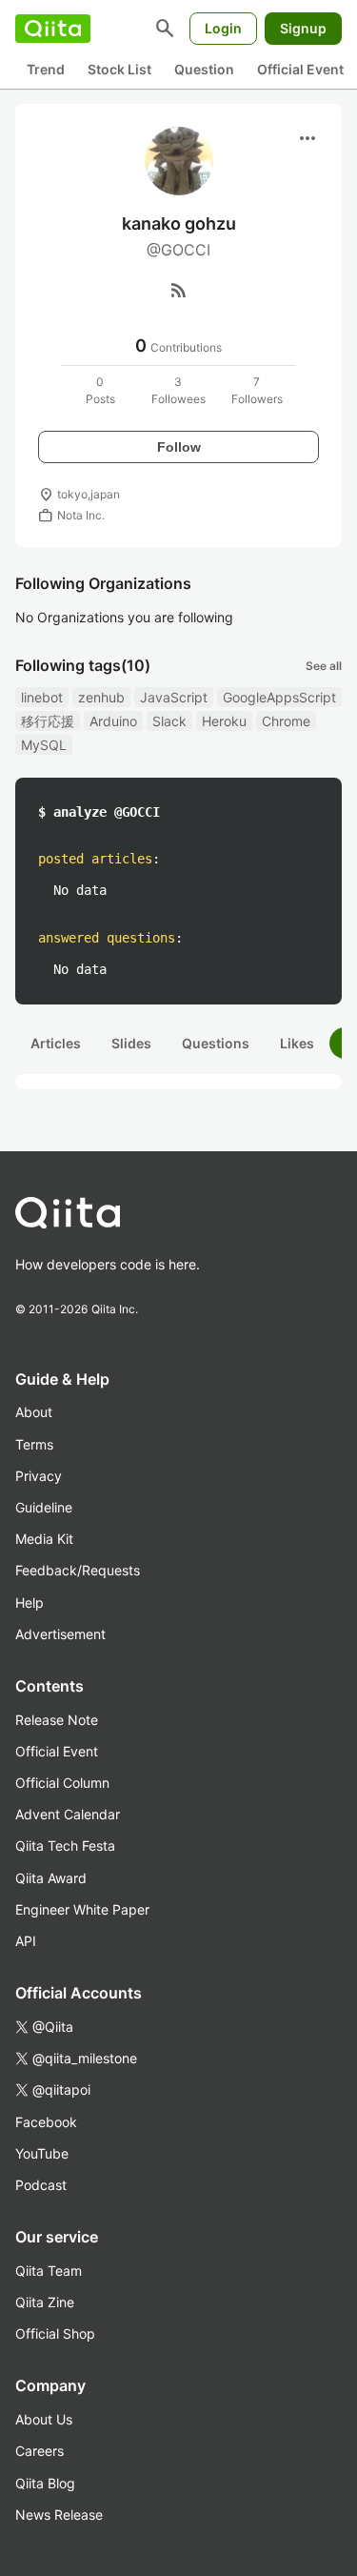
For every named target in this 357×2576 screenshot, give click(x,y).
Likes (297, 1043)
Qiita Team (49, 2271)
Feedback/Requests (78, 1570)
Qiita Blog (45, 2483)
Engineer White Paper (82, 1909)
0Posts (100, 390)
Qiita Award (51, 1878)
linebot (42, 697)
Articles (56, 1043)
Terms (34, 1444)
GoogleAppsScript (279, 697)
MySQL (44, 745)
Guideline (44, 1507)
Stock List (119, 69)
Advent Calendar (68, 1814)
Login (223, 28)
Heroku (224, 721)
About (34, 1412)
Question (204, 69)
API (26, 1941)
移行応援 (48, 721)
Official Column (62, 1783)
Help (30, 1602)
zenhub (101, 697)
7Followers (257, 390)
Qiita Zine (45, 2302)
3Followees (178, 390)
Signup (303, 28)
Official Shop (55, 2333)
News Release (59, 2515)
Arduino (113, 721)
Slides (131, 1043)
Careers (40, 2451)
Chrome (286, 721)
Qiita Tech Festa (65, 1846)
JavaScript (174, 697)
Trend (46, 69)
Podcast (41, 2185)
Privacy (39, 1476)
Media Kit (44, 1539)
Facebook (46, 2122)
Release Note (57, 1720)
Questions (216, 1043)
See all (324, 666)
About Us (44, 2419)
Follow (179, 447)
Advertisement (60, 1634)
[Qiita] (53, 29)
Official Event (300, 69)
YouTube (42, 2153)
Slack (169, 721)
